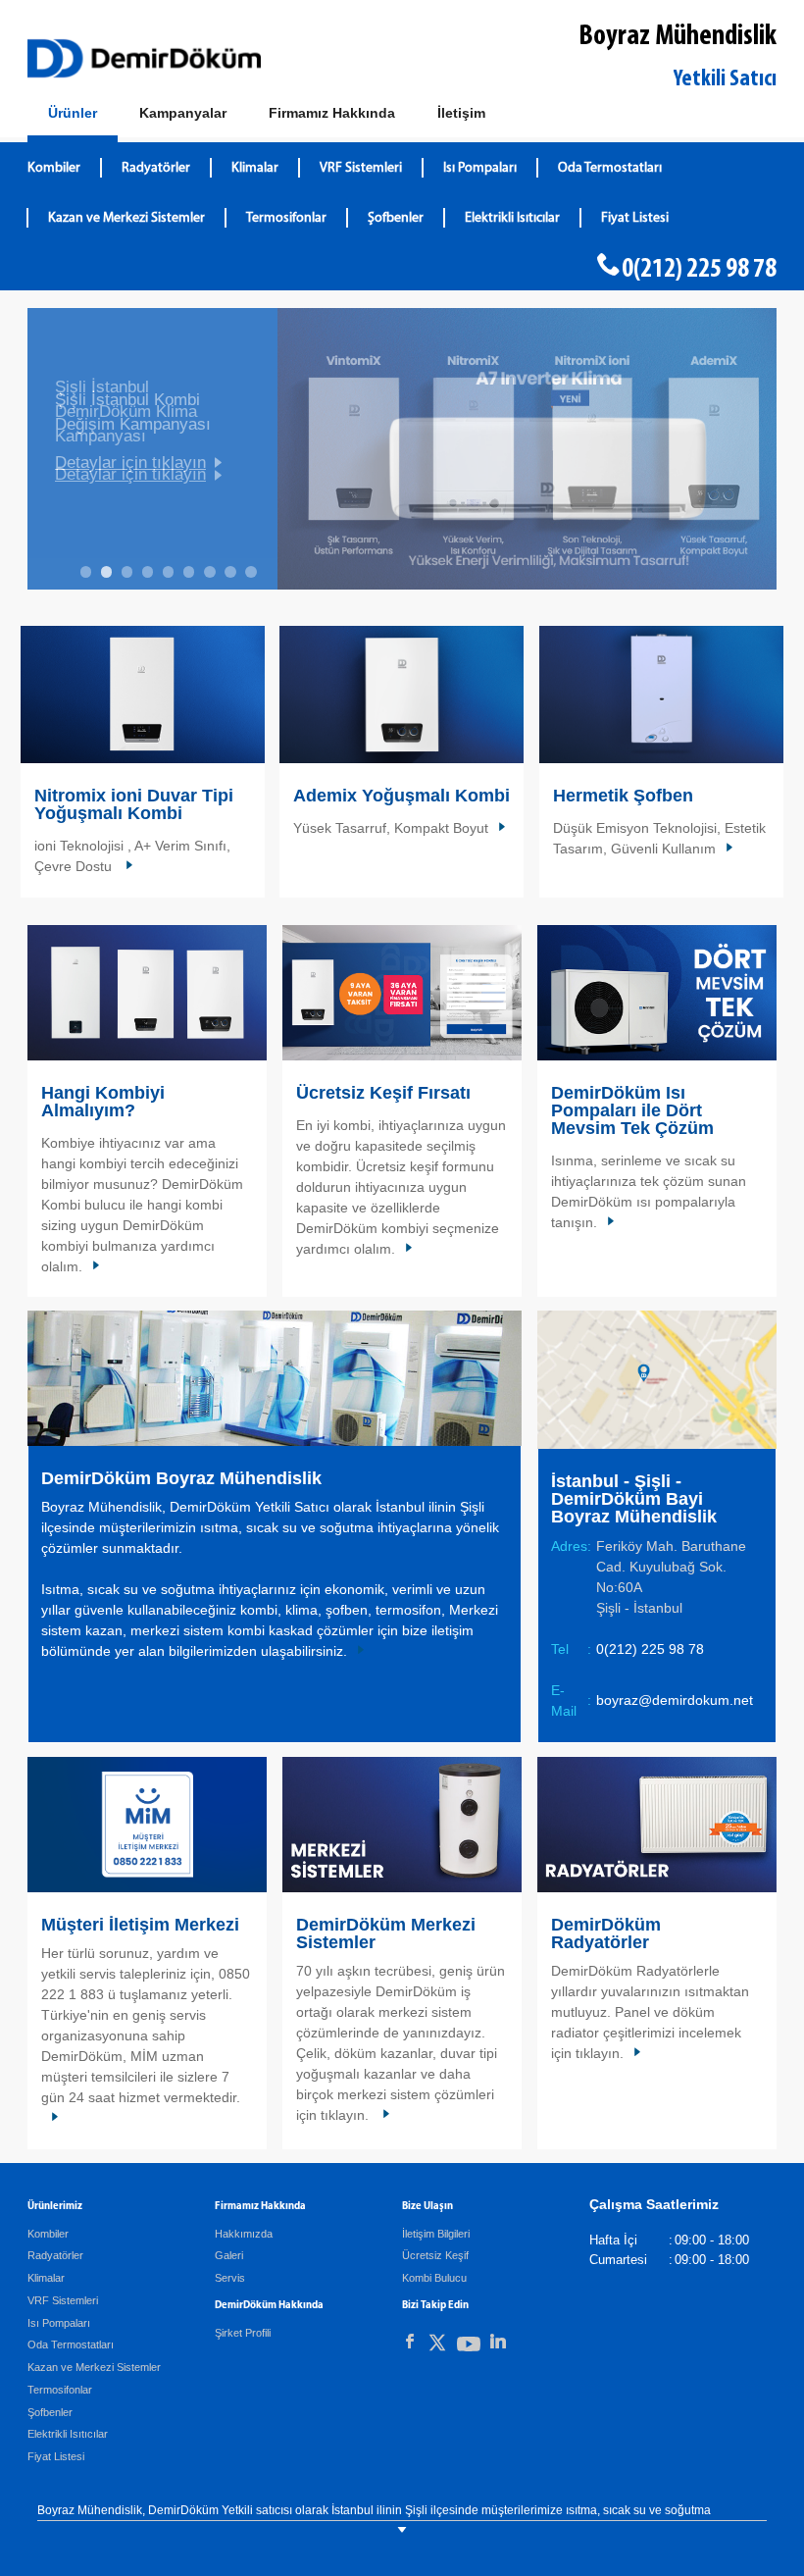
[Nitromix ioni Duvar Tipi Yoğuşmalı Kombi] (143, 695)
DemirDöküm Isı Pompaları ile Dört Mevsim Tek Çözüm (632, 1110)
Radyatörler (156, 168)
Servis (230, 2278)
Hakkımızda (244, 2234)
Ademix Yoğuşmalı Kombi (402, 796)
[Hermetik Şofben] (661, 695)
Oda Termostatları (610, 168)
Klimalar (255, 168)
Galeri (229, 2255)
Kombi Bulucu (434, 2278)
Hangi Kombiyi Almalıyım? (103, 1102)
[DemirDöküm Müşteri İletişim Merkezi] (147, 1824)
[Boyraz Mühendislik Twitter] (437, 2346)
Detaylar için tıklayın (130, 474)
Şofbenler (396, 218)
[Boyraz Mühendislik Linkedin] (498, 2342)
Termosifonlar (286, 218)
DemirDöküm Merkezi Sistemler (386, 1933)
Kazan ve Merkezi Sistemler (126, 218)
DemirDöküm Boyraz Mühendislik (181, 1478)
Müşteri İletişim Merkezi (140, 1925)
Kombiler (54, 168)
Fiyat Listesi (635, 218)
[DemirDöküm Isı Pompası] (657, 992)
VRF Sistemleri (361, 168)
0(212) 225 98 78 (699, 270)
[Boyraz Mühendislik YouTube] (469, 2348)
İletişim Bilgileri (436, 2234)
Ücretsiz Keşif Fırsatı (383, 1093)
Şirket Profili (243, 2333)
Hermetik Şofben (623, 796)
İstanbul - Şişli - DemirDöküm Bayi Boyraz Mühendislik (634, 1499)
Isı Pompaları (480, 168)
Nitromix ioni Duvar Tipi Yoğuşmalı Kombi (134, 804)
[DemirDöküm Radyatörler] (657, 1824)
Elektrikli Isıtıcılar (512, 218)
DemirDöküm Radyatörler (606, 1933)
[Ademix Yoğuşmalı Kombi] (402, 695)
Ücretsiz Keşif (435, 2255)
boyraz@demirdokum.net (675, 1700)
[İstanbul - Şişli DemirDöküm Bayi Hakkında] (275, 1377)
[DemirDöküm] (144, 58)
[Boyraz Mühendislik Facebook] (410, 2342)
